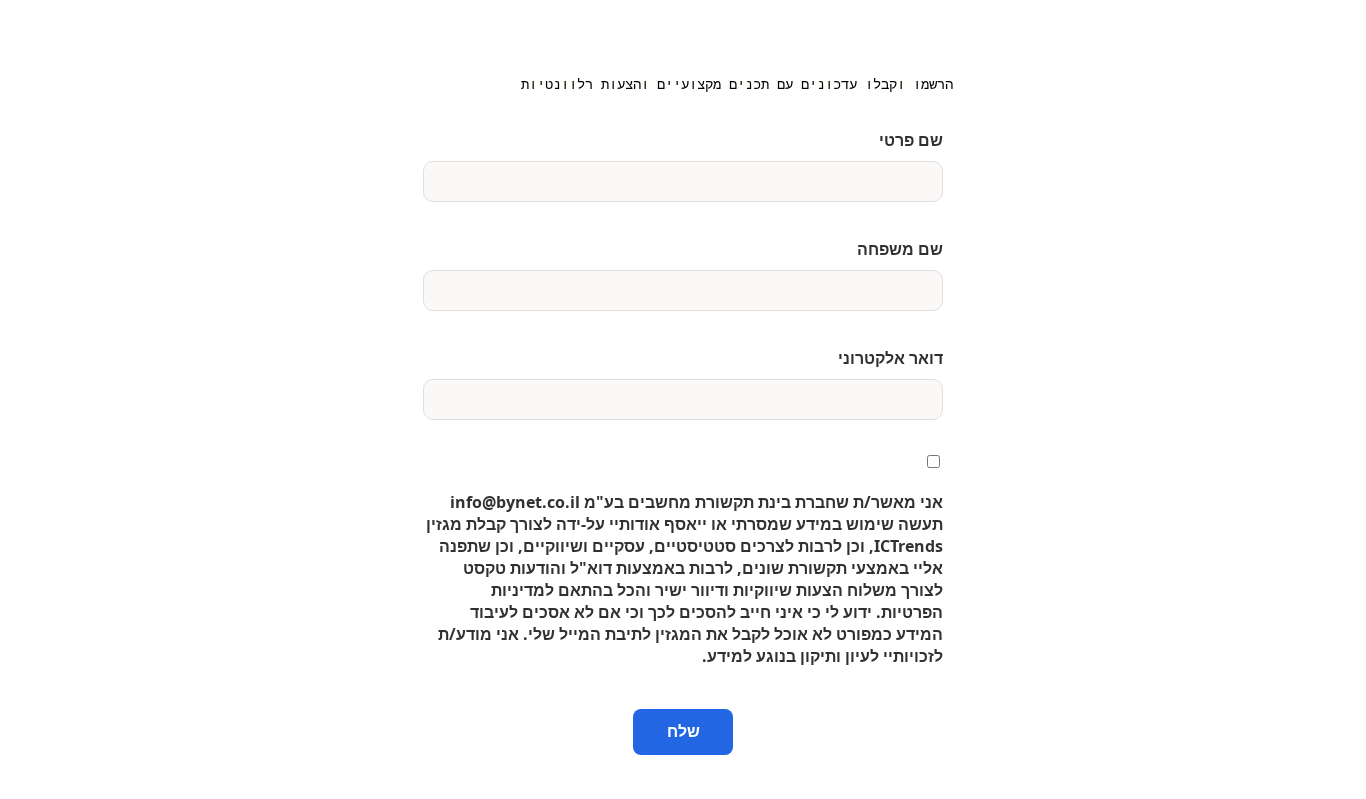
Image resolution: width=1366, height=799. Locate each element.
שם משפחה (900, 249)
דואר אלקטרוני (890, 358)
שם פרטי (911, 140)
